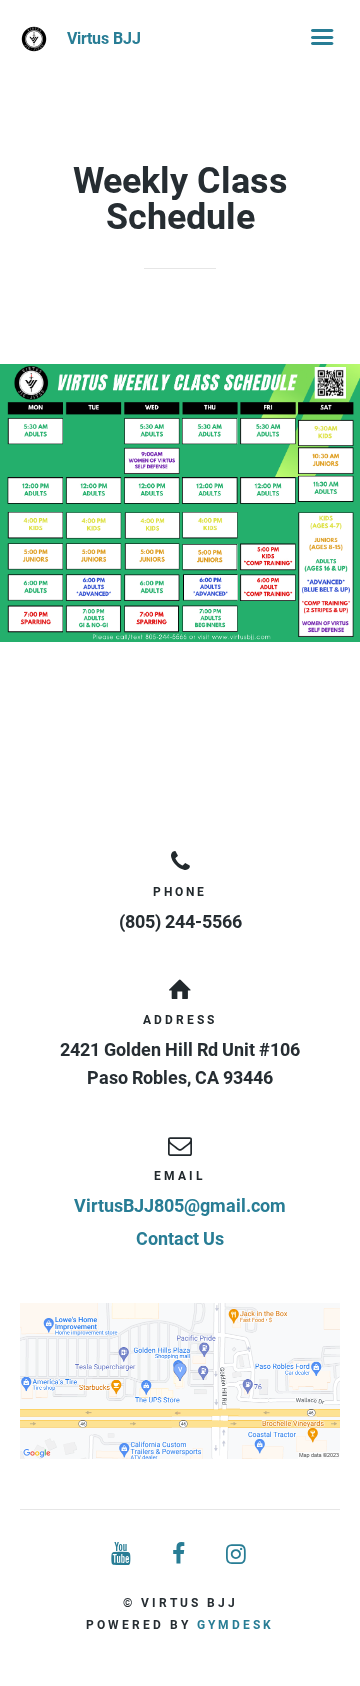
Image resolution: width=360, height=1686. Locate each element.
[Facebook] (180, 1554)
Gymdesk (235, 1625)
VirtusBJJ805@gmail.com (180, 1205)
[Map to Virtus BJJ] (180, 1381)
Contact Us (180, 1238)
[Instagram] (238, 1554)
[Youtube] (122, 1554)
